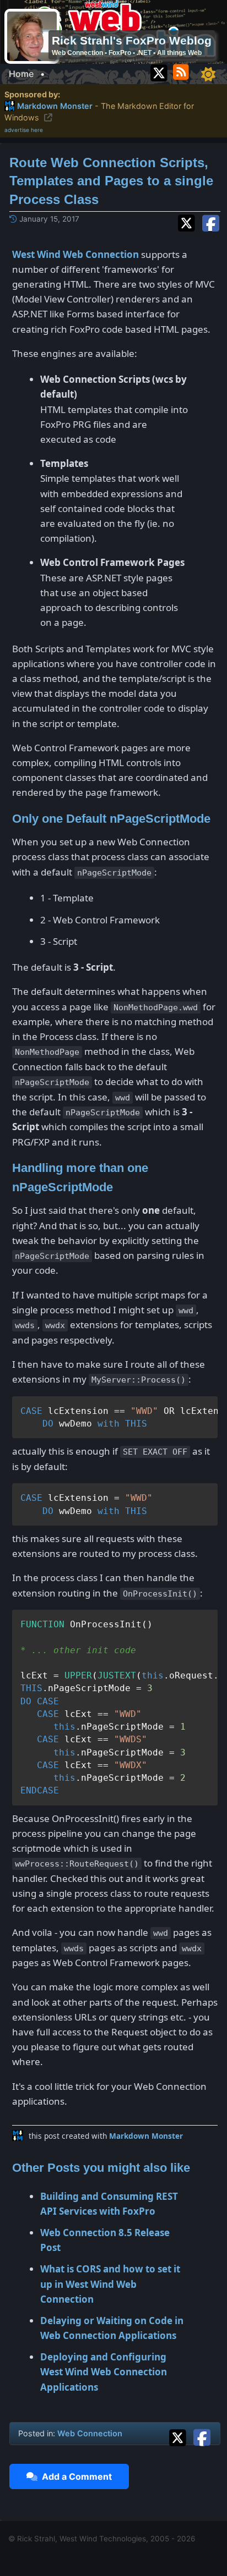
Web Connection (90, 2433)
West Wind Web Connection (75, 254)
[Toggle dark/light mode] (208, 74)
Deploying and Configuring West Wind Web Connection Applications (104, 2372)
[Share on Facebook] (211, 222)
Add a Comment (75, 2476)
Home (21, 74)
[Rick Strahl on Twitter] (159, 71)
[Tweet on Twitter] (189, 222)
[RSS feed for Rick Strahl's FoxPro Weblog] (183, 71)
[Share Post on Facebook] (202, 2436)
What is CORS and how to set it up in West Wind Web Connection (110, 2284)
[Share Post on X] (180, 2436)
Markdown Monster (146, 2136)
